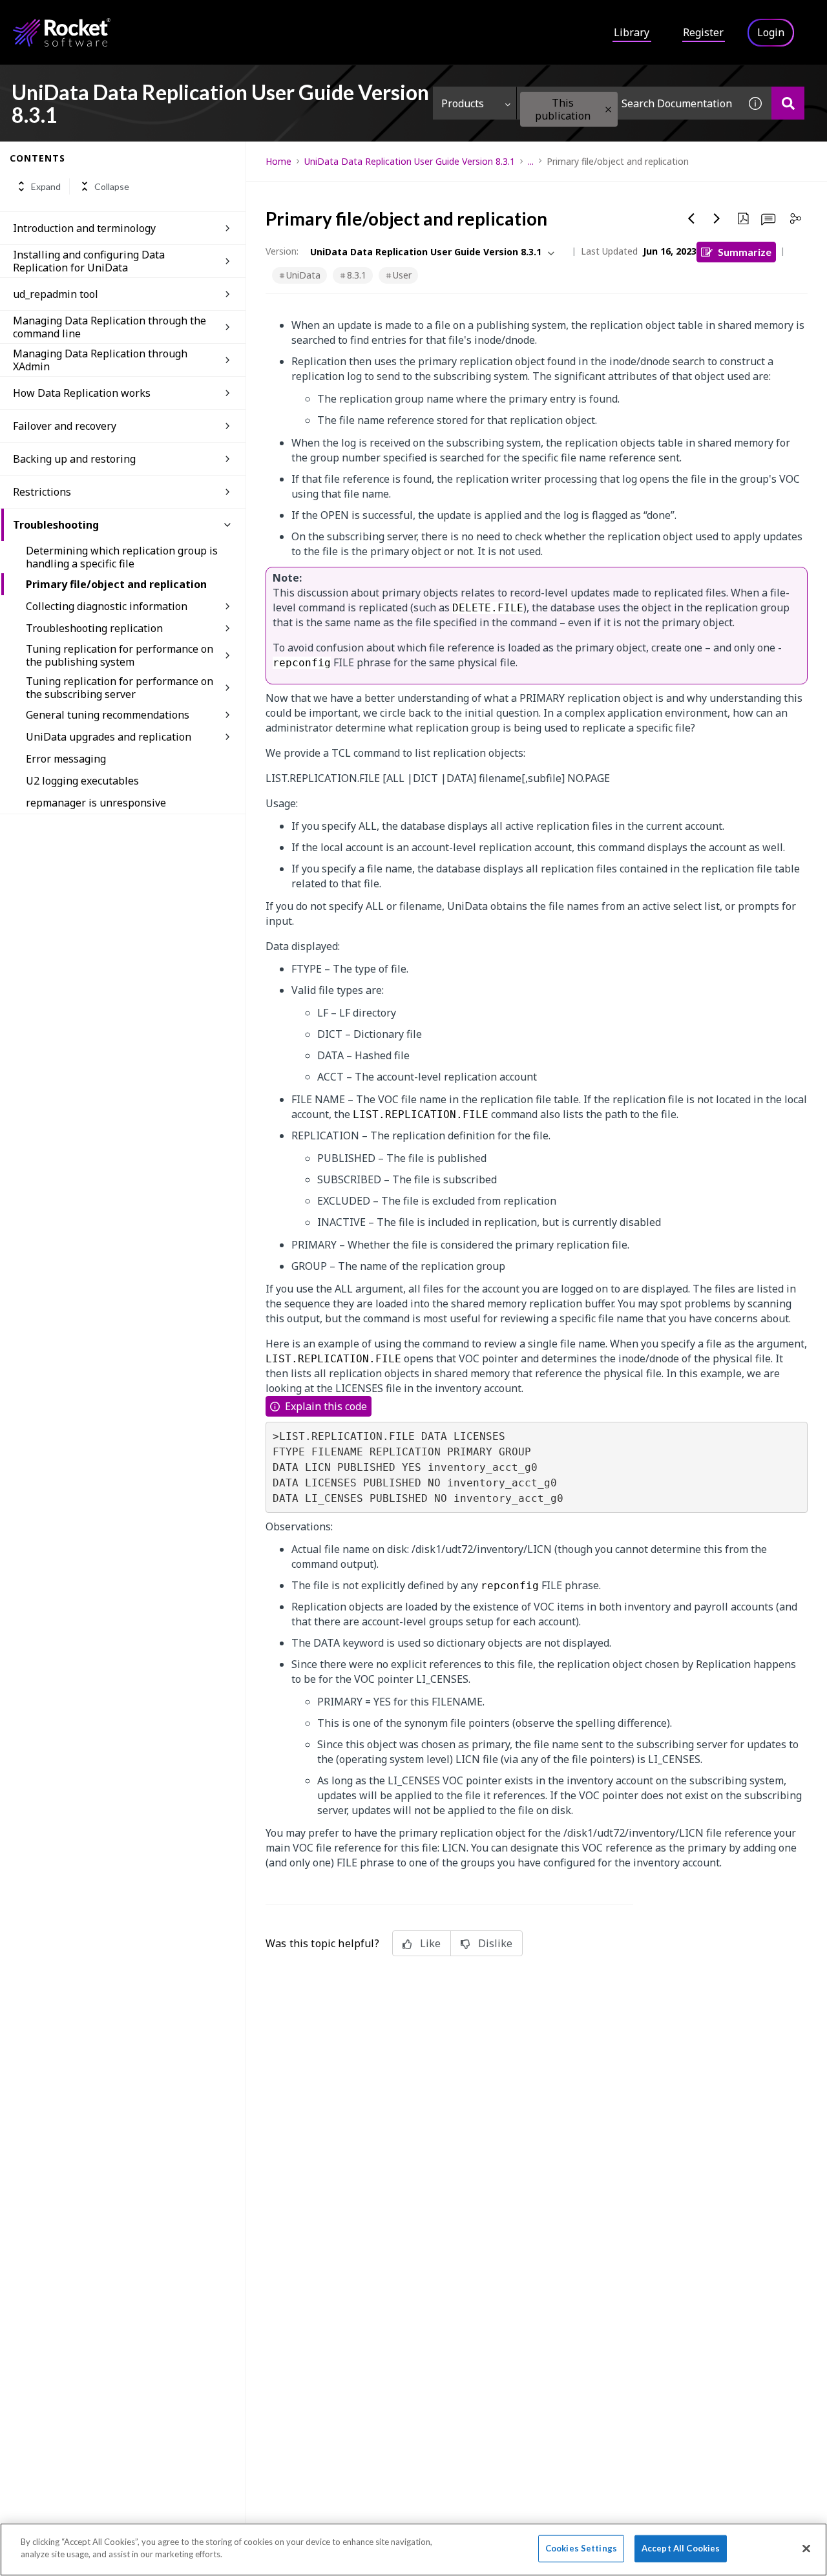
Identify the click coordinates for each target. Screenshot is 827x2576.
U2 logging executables (82, 781)
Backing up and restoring (74, 459)
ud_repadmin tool (56, 294)
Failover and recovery (65, 426)
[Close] (806, 2548)
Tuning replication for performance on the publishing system (120, 655)
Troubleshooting (56, 525)
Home (278, 161)
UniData (303, 275)
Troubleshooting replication (94, 628)
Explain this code (326, 1406)
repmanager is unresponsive (96, 803)
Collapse (112, 186)
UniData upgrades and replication (109, 737)
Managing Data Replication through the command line (110, 327)
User (402, 275)
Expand (46, 186)
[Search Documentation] (788, 103)
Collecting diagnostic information (107, 606)
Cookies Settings (581, 2548)
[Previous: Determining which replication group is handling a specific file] (691, 218)
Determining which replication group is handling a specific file (122, 557)
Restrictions (42, 492)
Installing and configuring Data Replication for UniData (89, 261)
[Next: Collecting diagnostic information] (717, 218)
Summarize (745, 252)
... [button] (531, 161)
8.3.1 (357, 275)
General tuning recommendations (108, 715)
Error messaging (66, 759)
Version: (282, 251)
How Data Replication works (82, 393)
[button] (608, 110)
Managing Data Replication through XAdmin (100, 360)
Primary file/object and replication (116, 584)
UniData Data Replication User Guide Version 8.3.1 (410, 161)
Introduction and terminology (84, 228)
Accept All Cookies (681, 2548)
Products (463, 103)
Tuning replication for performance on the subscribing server (120, 688)
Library (632, 32)
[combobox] (628, 103)
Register (703, 32)
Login (771, 32)
